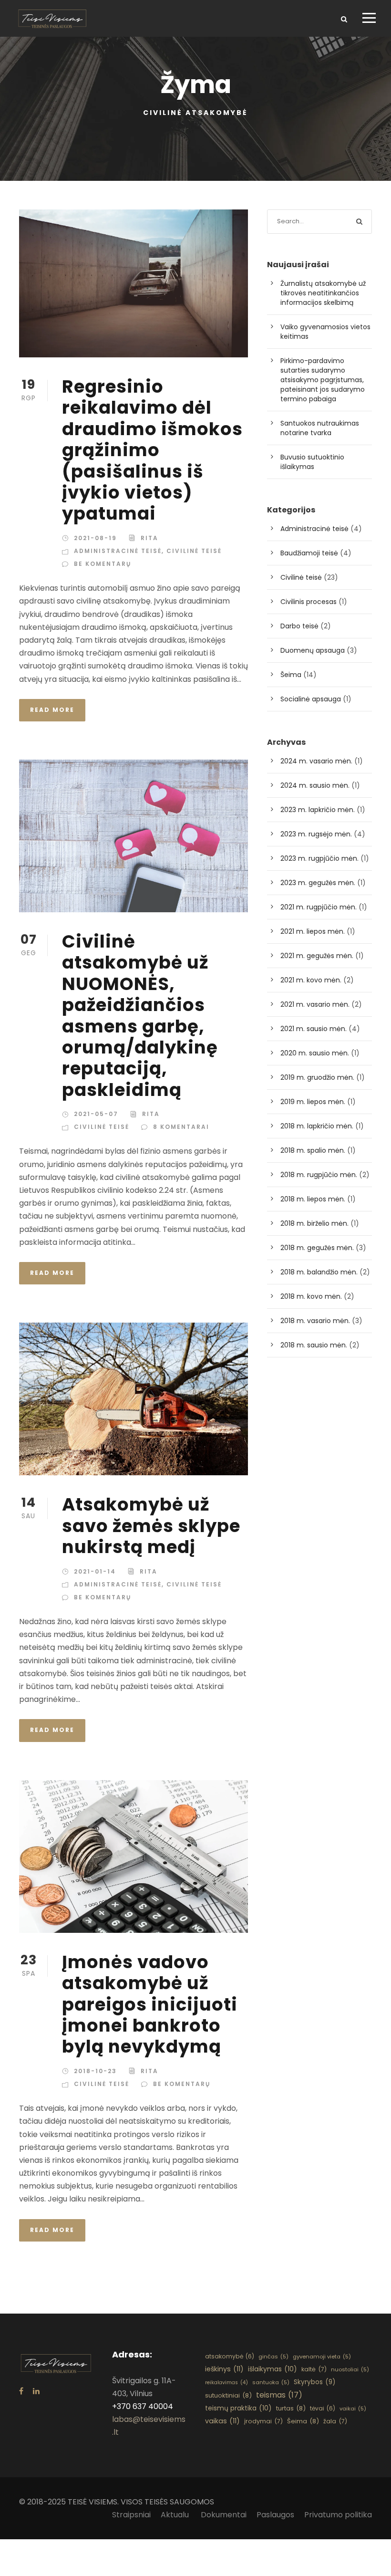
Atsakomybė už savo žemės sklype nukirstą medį (151, 1526)
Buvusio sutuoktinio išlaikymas (312, 462)
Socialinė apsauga (311, 699)
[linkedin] (36, 2391)
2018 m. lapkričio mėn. (317, 1126)
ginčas (273, 2357)
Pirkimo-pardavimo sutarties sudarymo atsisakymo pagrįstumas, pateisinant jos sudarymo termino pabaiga (323, 380)
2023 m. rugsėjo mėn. (316, 834)
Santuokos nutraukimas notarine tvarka (320, 428)
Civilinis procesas (309, 602)
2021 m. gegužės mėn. (317, 956)
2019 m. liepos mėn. (313, 1102)
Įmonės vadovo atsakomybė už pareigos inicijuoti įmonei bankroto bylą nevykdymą (150, 2004)
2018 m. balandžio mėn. (319, 1272)
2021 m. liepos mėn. (313, 931)
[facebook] (21, 2391)
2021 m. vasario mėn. (315, 1004)
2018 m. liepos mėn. (313, 1199)
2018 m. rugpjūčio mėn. (319, 1175)
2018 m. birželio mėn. (314, 1223)
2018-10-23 (95, 2071)
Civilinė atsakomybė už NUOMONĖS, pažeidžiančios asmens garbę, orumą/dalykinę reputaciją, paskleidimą (140, 1016)
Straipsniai (131, 2515)
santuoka (271, 2382)
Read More (52, 710)
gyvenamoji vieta (322, 2357)
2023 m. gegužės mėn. (318, 883)
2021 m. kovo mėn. (311, 980)
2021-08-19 (95, 538)
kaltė (314, 2369)
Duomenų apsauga (313, 650)
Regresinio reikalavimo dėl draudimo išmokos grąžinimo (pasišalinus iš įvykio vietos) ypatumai (152, 450)
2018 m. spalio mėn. (313, 1150)
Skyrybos (315, 2382)
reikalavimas (226, 2383)
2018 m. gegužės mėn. (317, 1248)
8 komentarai (181, 1127)
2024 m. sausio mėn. (315, 785)
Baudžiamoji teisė (309, 553)
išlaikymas (273, 2369)
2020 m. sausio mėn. (315, 1053)
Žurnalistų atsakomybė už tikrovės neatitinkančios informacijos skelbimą (323, 293)
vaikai (353, 2409)
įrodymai (263, 2421)
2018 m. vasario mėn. (315, 1321)
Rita (149, 538)
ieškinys (224, 2369)
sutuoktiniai (228, 2395)
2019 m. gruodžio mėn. (317, 1077)
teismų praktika (238, 2408)
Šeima (291, 675)
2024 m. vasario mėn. (316, 761)
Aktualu (176, 2515)
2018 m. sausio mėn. (314, 1345)
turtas (291, 2408)
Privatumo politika (338, 2515)
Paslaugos (275, 2515)
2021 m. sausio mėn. (314, 1029)
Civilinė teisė (194, 551)
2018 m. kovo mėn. (311, 1296)
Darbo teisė (299, 626)
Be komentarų (103, 564)
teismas (279, 2395)
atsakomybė (230, 2356)
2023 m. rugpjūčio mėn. (319, 858)
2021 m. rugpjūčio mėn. (319, 907)
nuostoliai (350, 2369)
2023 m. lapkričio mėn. (318, 810)
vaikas (222, 2421)
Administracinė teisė (118, 551)
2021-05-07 (96, 1114)
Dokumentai (224, 2515)
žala (335, 2421)
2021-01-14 (95, 1571)
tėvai (323, 2408)
